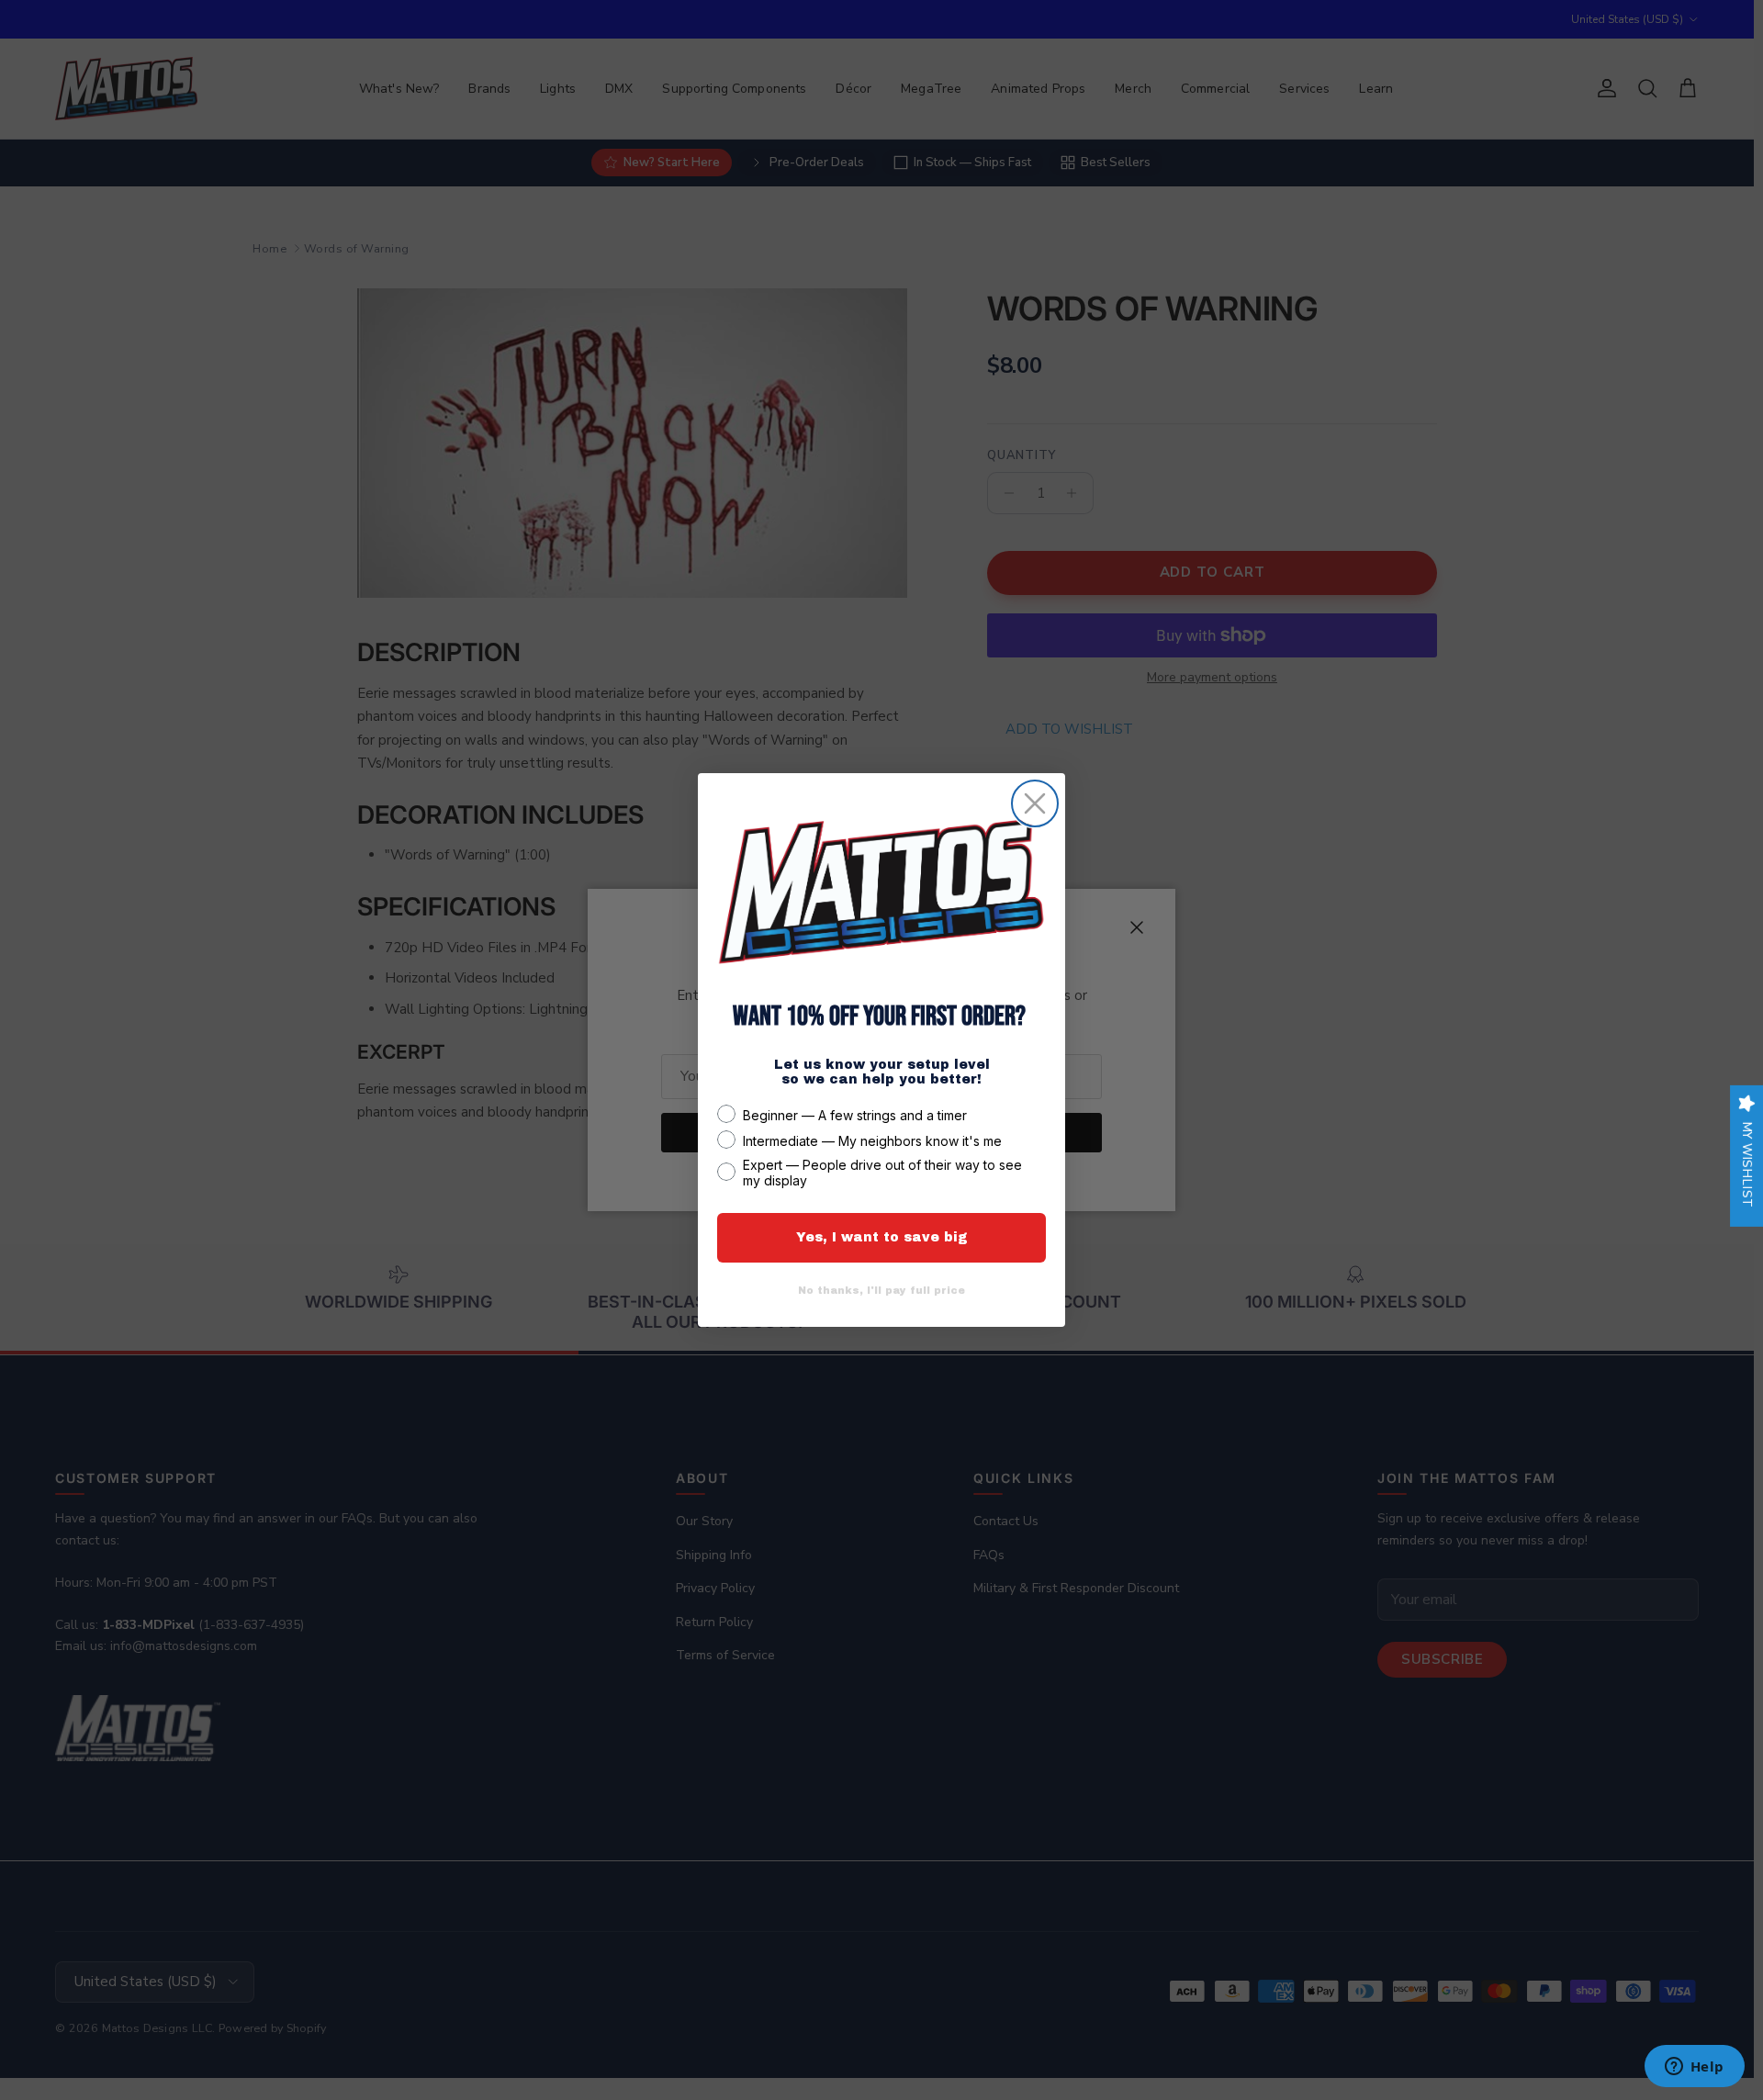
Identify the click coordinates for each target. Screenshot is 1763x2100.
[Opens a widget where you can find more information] (1694, 2068)
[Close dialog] (1035, 803)
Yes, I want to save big (882, 1237)
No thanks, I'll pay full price (881, 1290)
